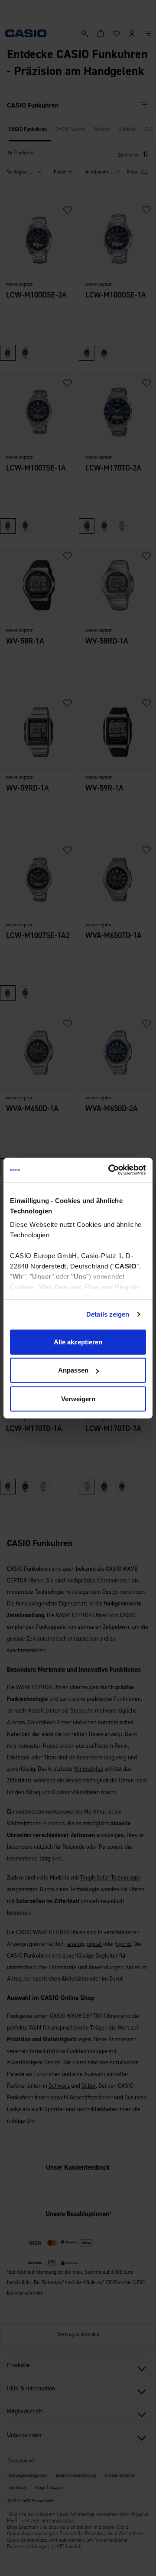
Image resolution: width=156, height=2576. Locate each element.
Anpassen (73, 1370)
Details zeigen (108, 1314)
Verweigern (78, 1398)
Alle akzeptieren (78, 1342)
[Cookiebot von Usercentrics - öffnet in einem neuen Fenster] (110, 1170)
